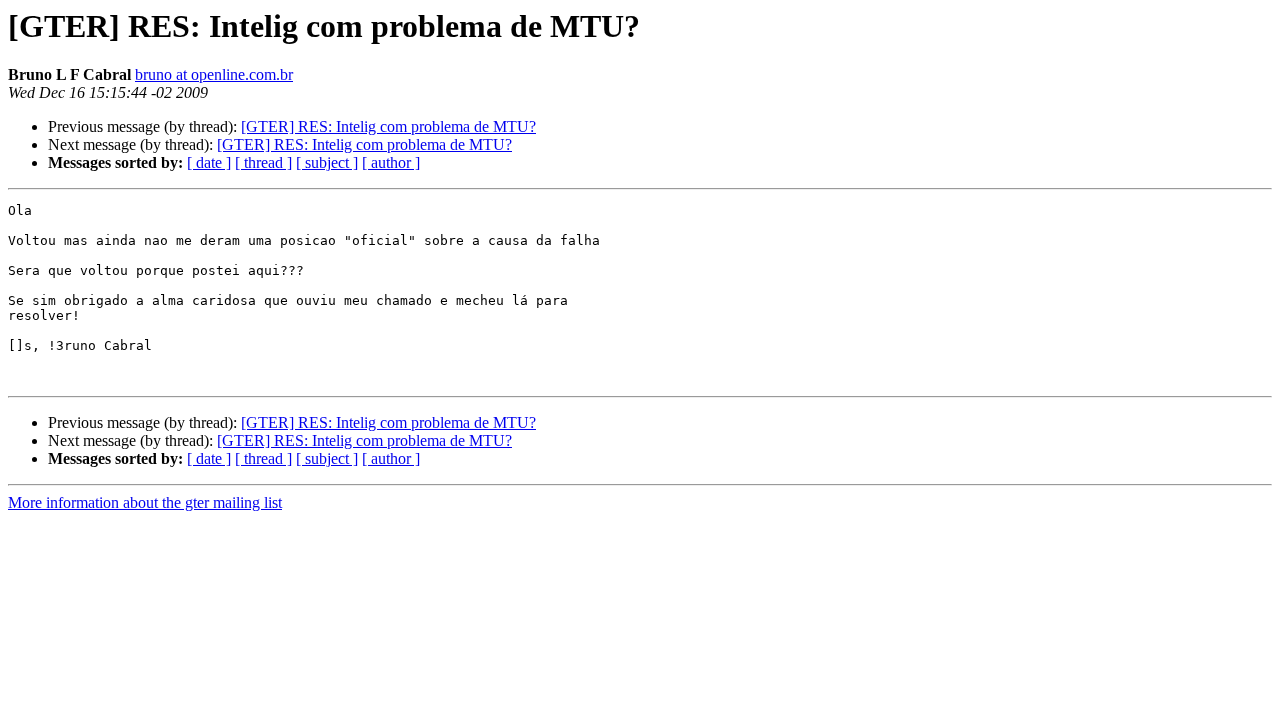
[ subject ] (327, 162)
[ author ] (391, 162)
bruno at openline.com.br (214, 74)
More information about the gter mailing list (145, 502)
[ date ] (209, 162)
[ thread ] (263, 162)
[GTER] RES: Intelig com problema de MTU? (388, 126)
